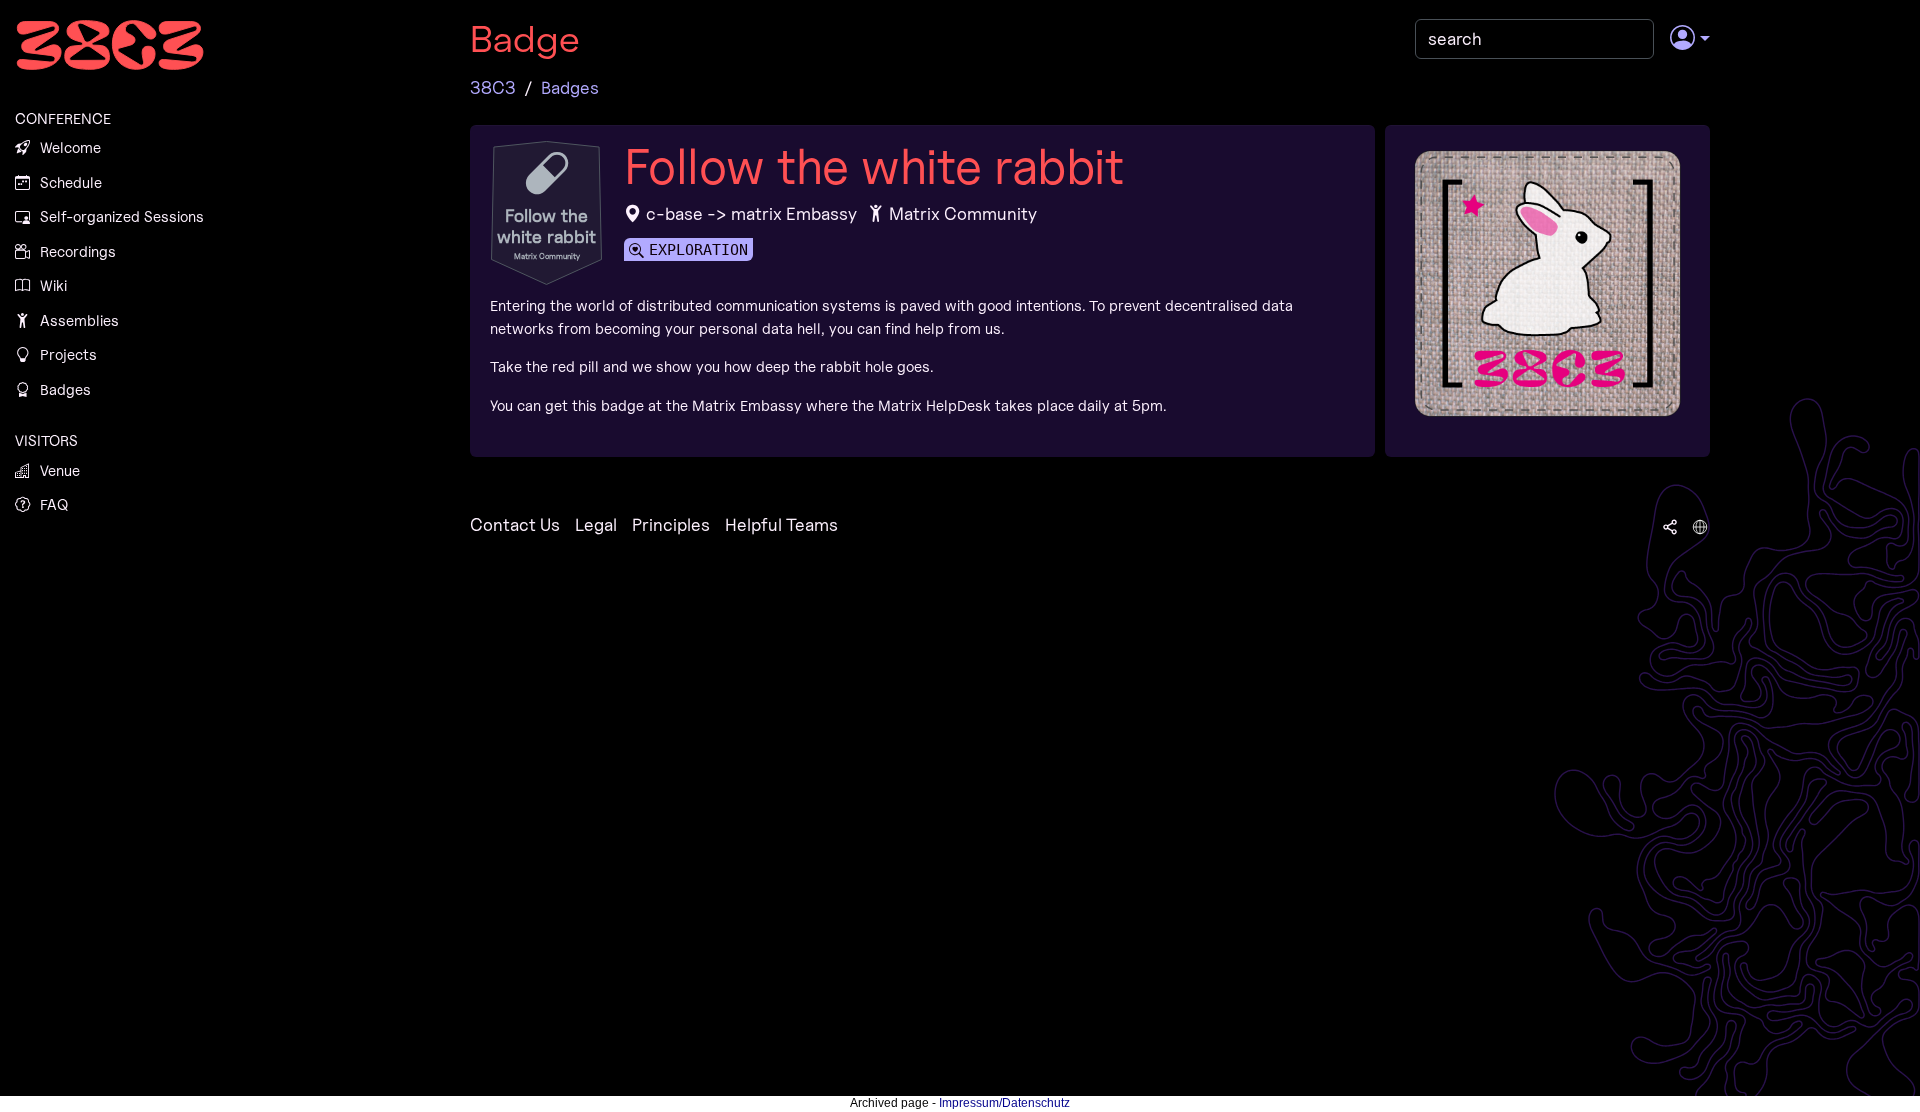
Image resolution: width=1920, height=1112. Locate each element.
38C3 (493, 87)
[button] (1689, 39)
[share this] (1670, 525)
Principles (671, 524)
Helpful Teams (781, 524)
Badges (570, 87)
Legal (596, 524)
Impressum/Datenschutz (1004, 1103)
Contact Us (515, 524)
